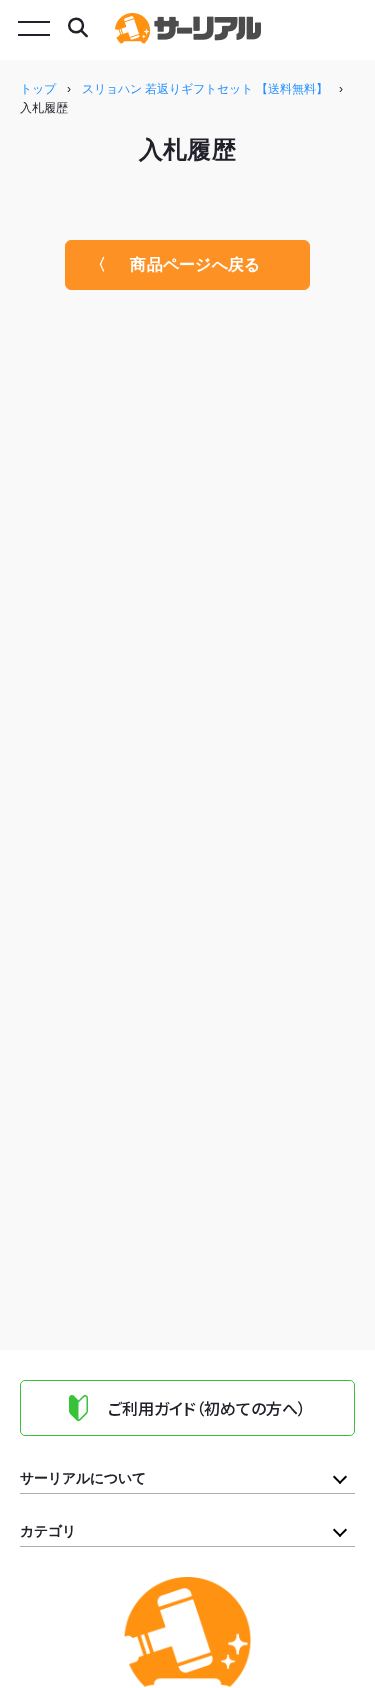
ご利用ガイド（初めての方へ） (207, 1408)
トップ (38, 89)
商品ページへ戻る (195, 264)
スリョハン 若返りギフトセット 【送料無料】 (205, 89)
